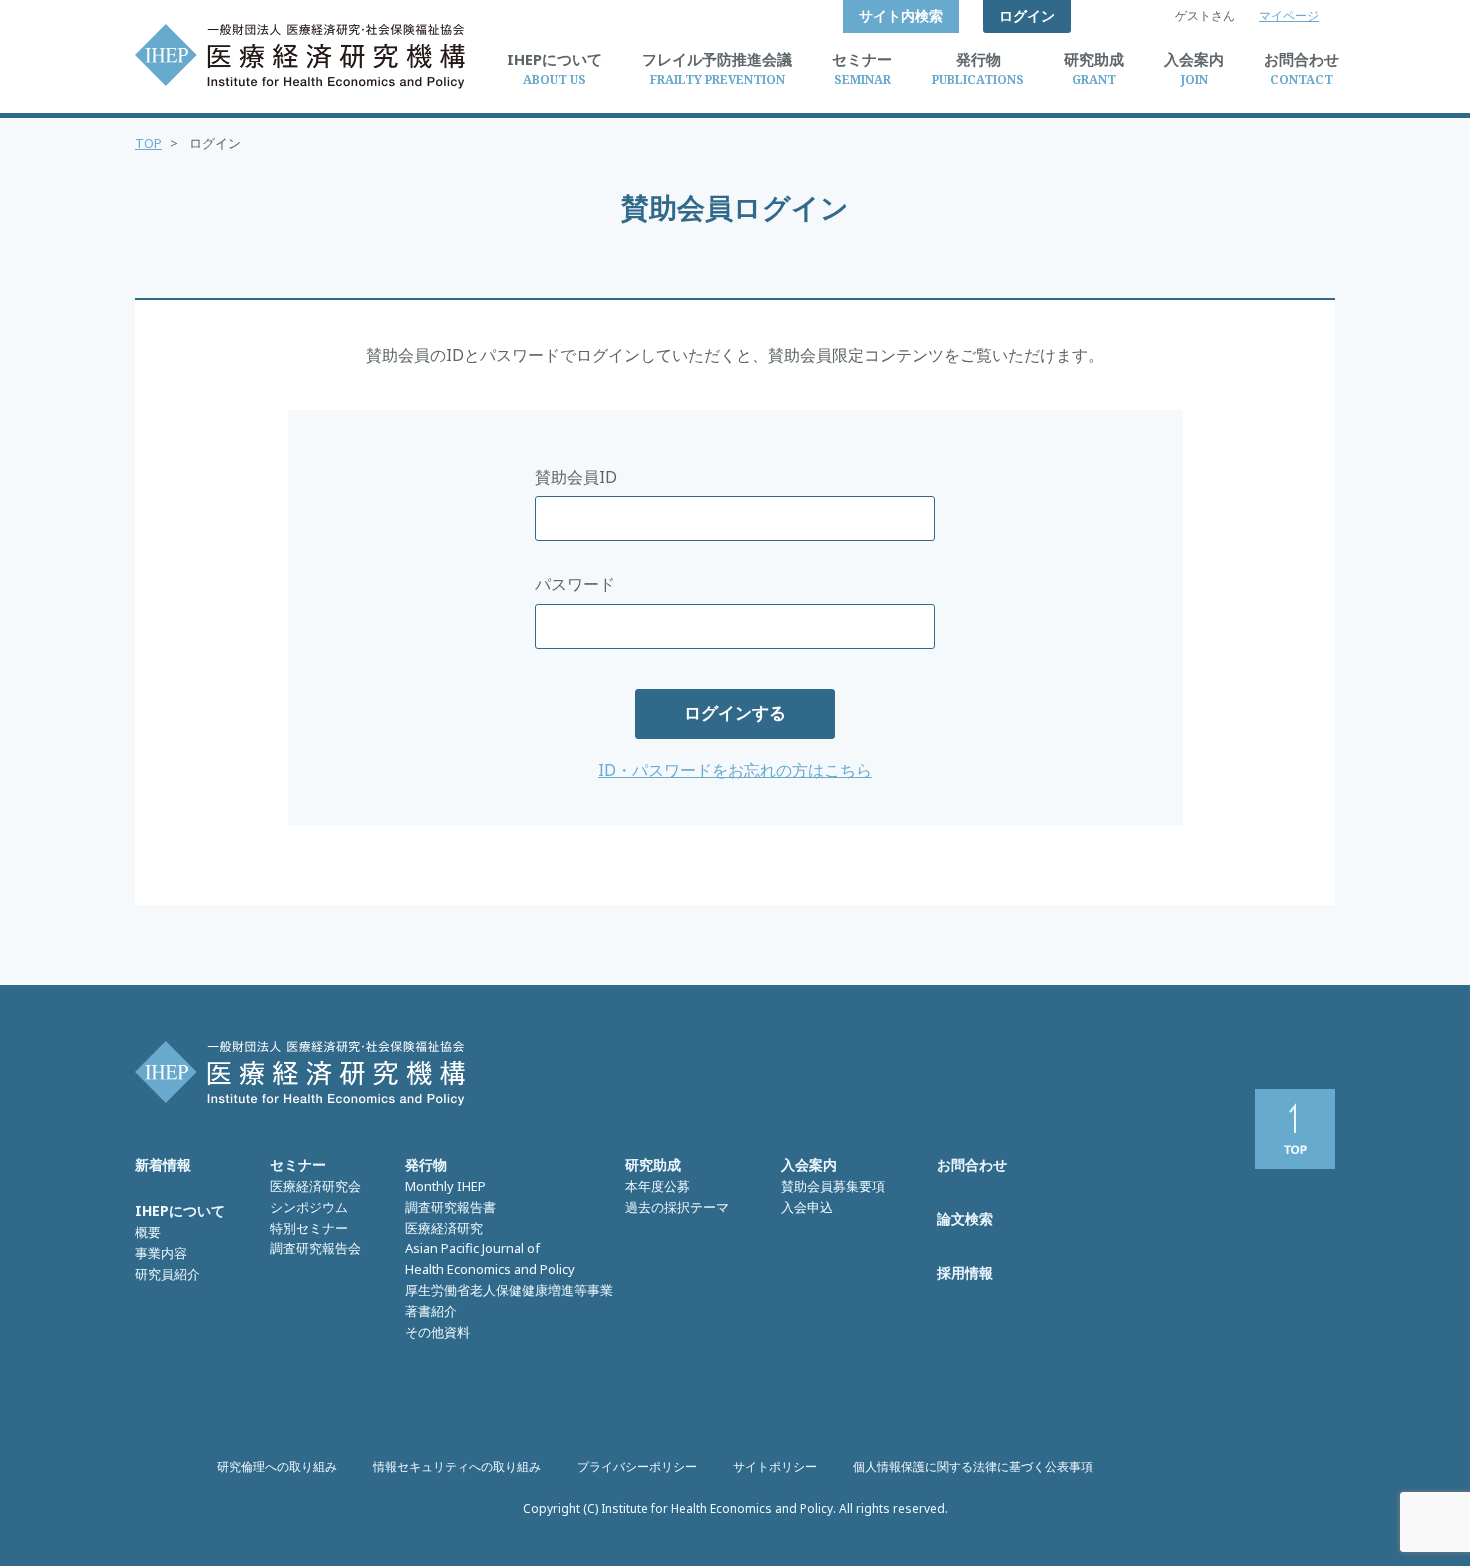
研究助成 (653, 1164)
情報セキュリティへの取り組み (457, 1466)
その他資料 (437, 1332)
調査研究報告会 (315, 1248)
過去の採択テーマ (677, 1207)
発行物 (426, 1164)
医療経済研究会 (315, 1186)
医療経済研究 (444, 1228)
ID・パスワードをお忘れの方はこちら (735, 770)
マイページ (1289, 15)
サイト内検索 (901, 15)
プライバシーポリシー (637, 1466)
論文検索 (965, 1218)
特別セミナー (309, 1228)
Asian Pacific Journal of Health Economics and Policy (490, 1258)
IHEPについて (180, 1210)
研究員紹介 (167, 1274)
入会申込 (807, 1207)
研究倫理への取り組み (277, 1466)
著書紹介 (431, 1311)
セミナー (298, 1164)
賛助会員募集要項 (833, 1186)
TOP (148, 143)
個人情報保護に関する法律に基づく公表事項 (973, 1466)
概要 (148, 1232)
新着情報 (163, 1164)
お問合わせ (972, 1164)
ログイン (1027, 15)
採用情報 (965, 1272)
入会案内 (809, 1164)
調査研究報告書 (450, 1207)
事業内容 (161, 1253)
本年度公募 (657, 1186)
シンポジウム (309, 1207)
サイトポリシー (775, 1466)
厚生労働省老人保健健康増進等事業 (509, 1290)
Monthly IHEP (445, 1186)
